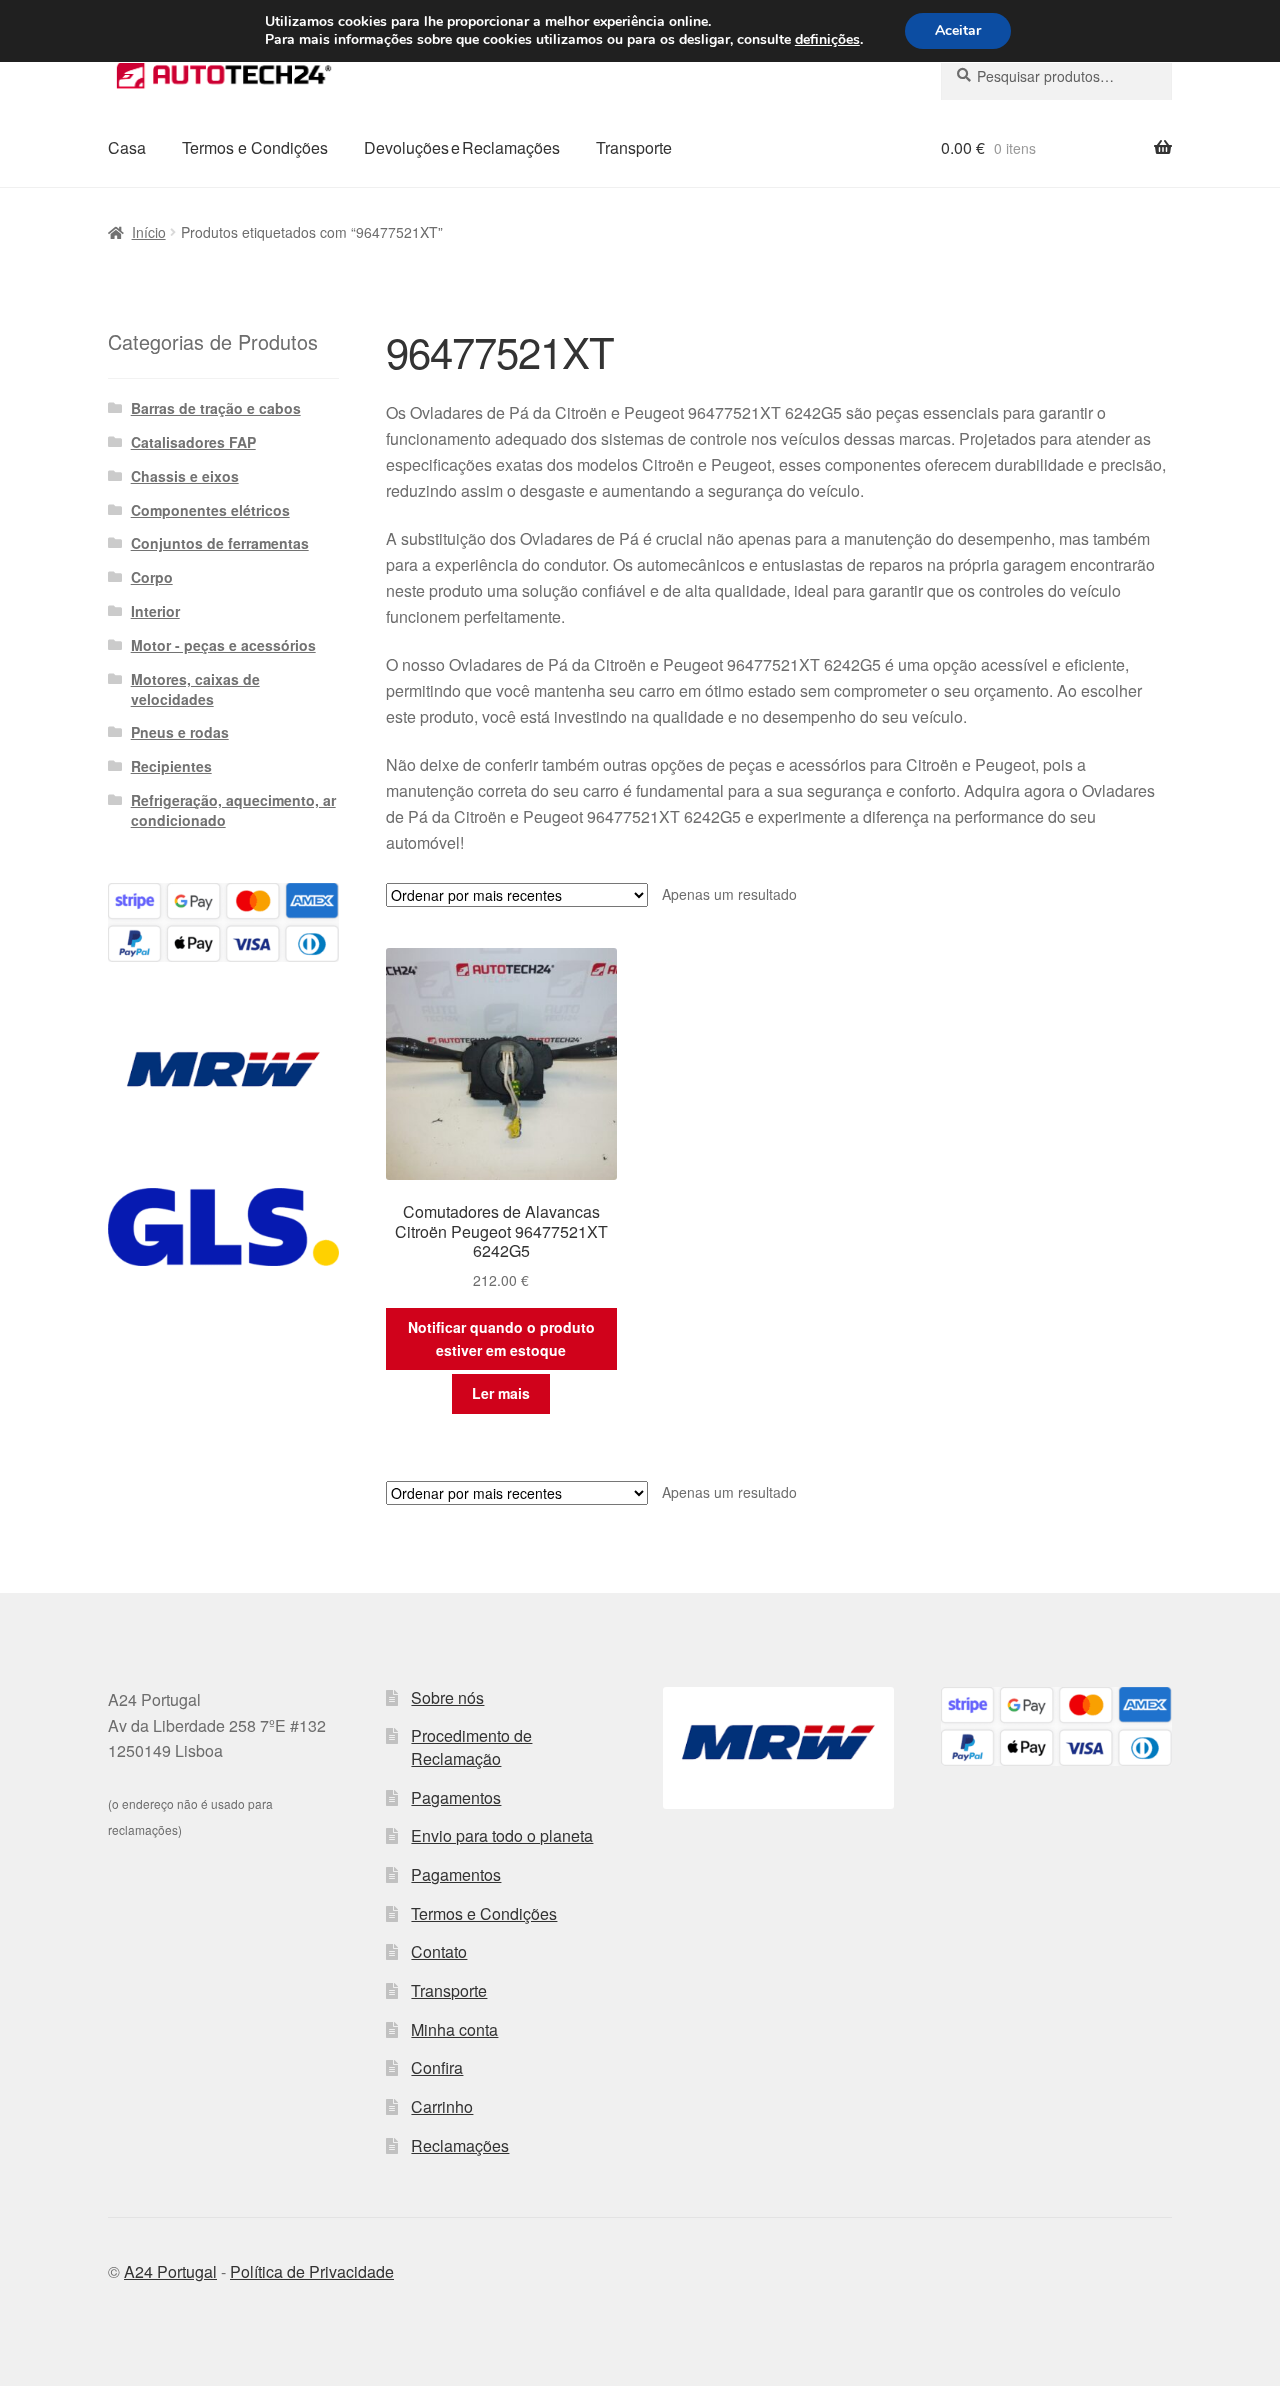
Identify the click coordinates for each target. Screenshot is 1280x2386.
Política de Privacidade (312, 2271)
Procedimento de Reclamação (471, 1747)
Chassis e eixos (185, 476)
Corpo (152, 577)
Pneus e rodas (180, 732)
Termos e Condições (255, 147)
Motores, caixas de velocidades (195, 689)
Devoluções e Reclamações (462, 147)
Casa (127, 147)
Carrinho (442, 2106)
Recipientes (171, 766)
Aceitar (958, 30)
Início (149, 232)
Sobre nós (447, 1697)
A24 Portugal (170, 2271)
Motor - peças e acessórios (223, 645)
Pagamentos (456, 1797)
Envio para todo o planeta (502, 1835)
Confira (437, 2067)
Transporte (634, 147)
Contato (439, 1951)
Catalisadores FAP (193, 442)
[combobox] (1056, 76)
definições (827, 40)
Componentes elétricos (210, 510)
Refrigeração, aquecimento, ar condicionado (233, 810)
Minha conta (454, 2029)
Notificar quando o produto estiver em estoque (501, 1338)
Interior (155, 611)
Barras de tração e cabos (216, 408)
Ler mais (501, 1393)
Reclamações (460, 2145)
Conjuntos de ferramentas (220, 543)
